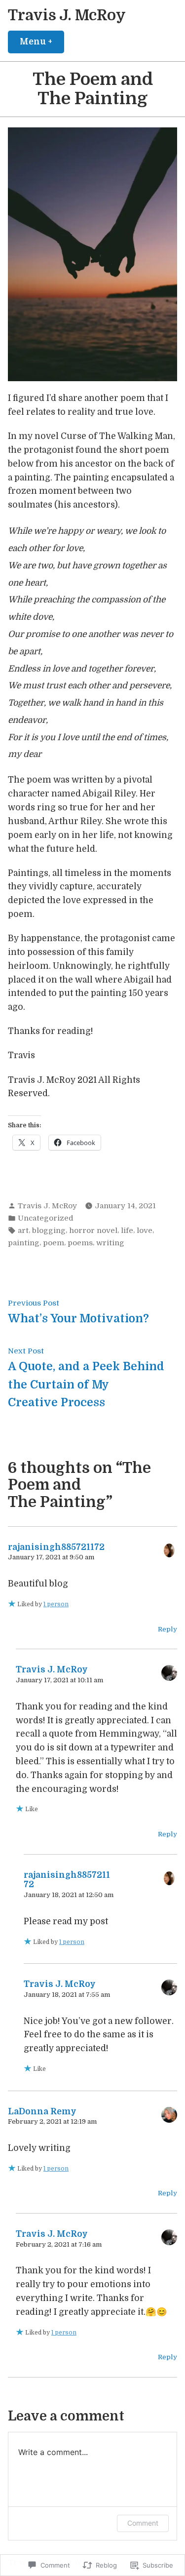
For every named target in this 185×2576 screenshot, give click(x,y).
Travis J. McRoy (67, 15)
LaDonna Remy (42, 2111)
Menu (42, 41)
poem (54, 1243)
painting (24, 1243)
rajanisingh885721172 (56, 1547)
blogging (49, 1230)
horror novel (93, 1230)
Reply (167, 1629)
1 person (56, 1604)
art (23, 1230)
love (145, 1230)
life (127, 1230)
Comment (143, 2523)
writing (110, 1243)
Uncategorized (46, 1218)
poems (80, 1243)
